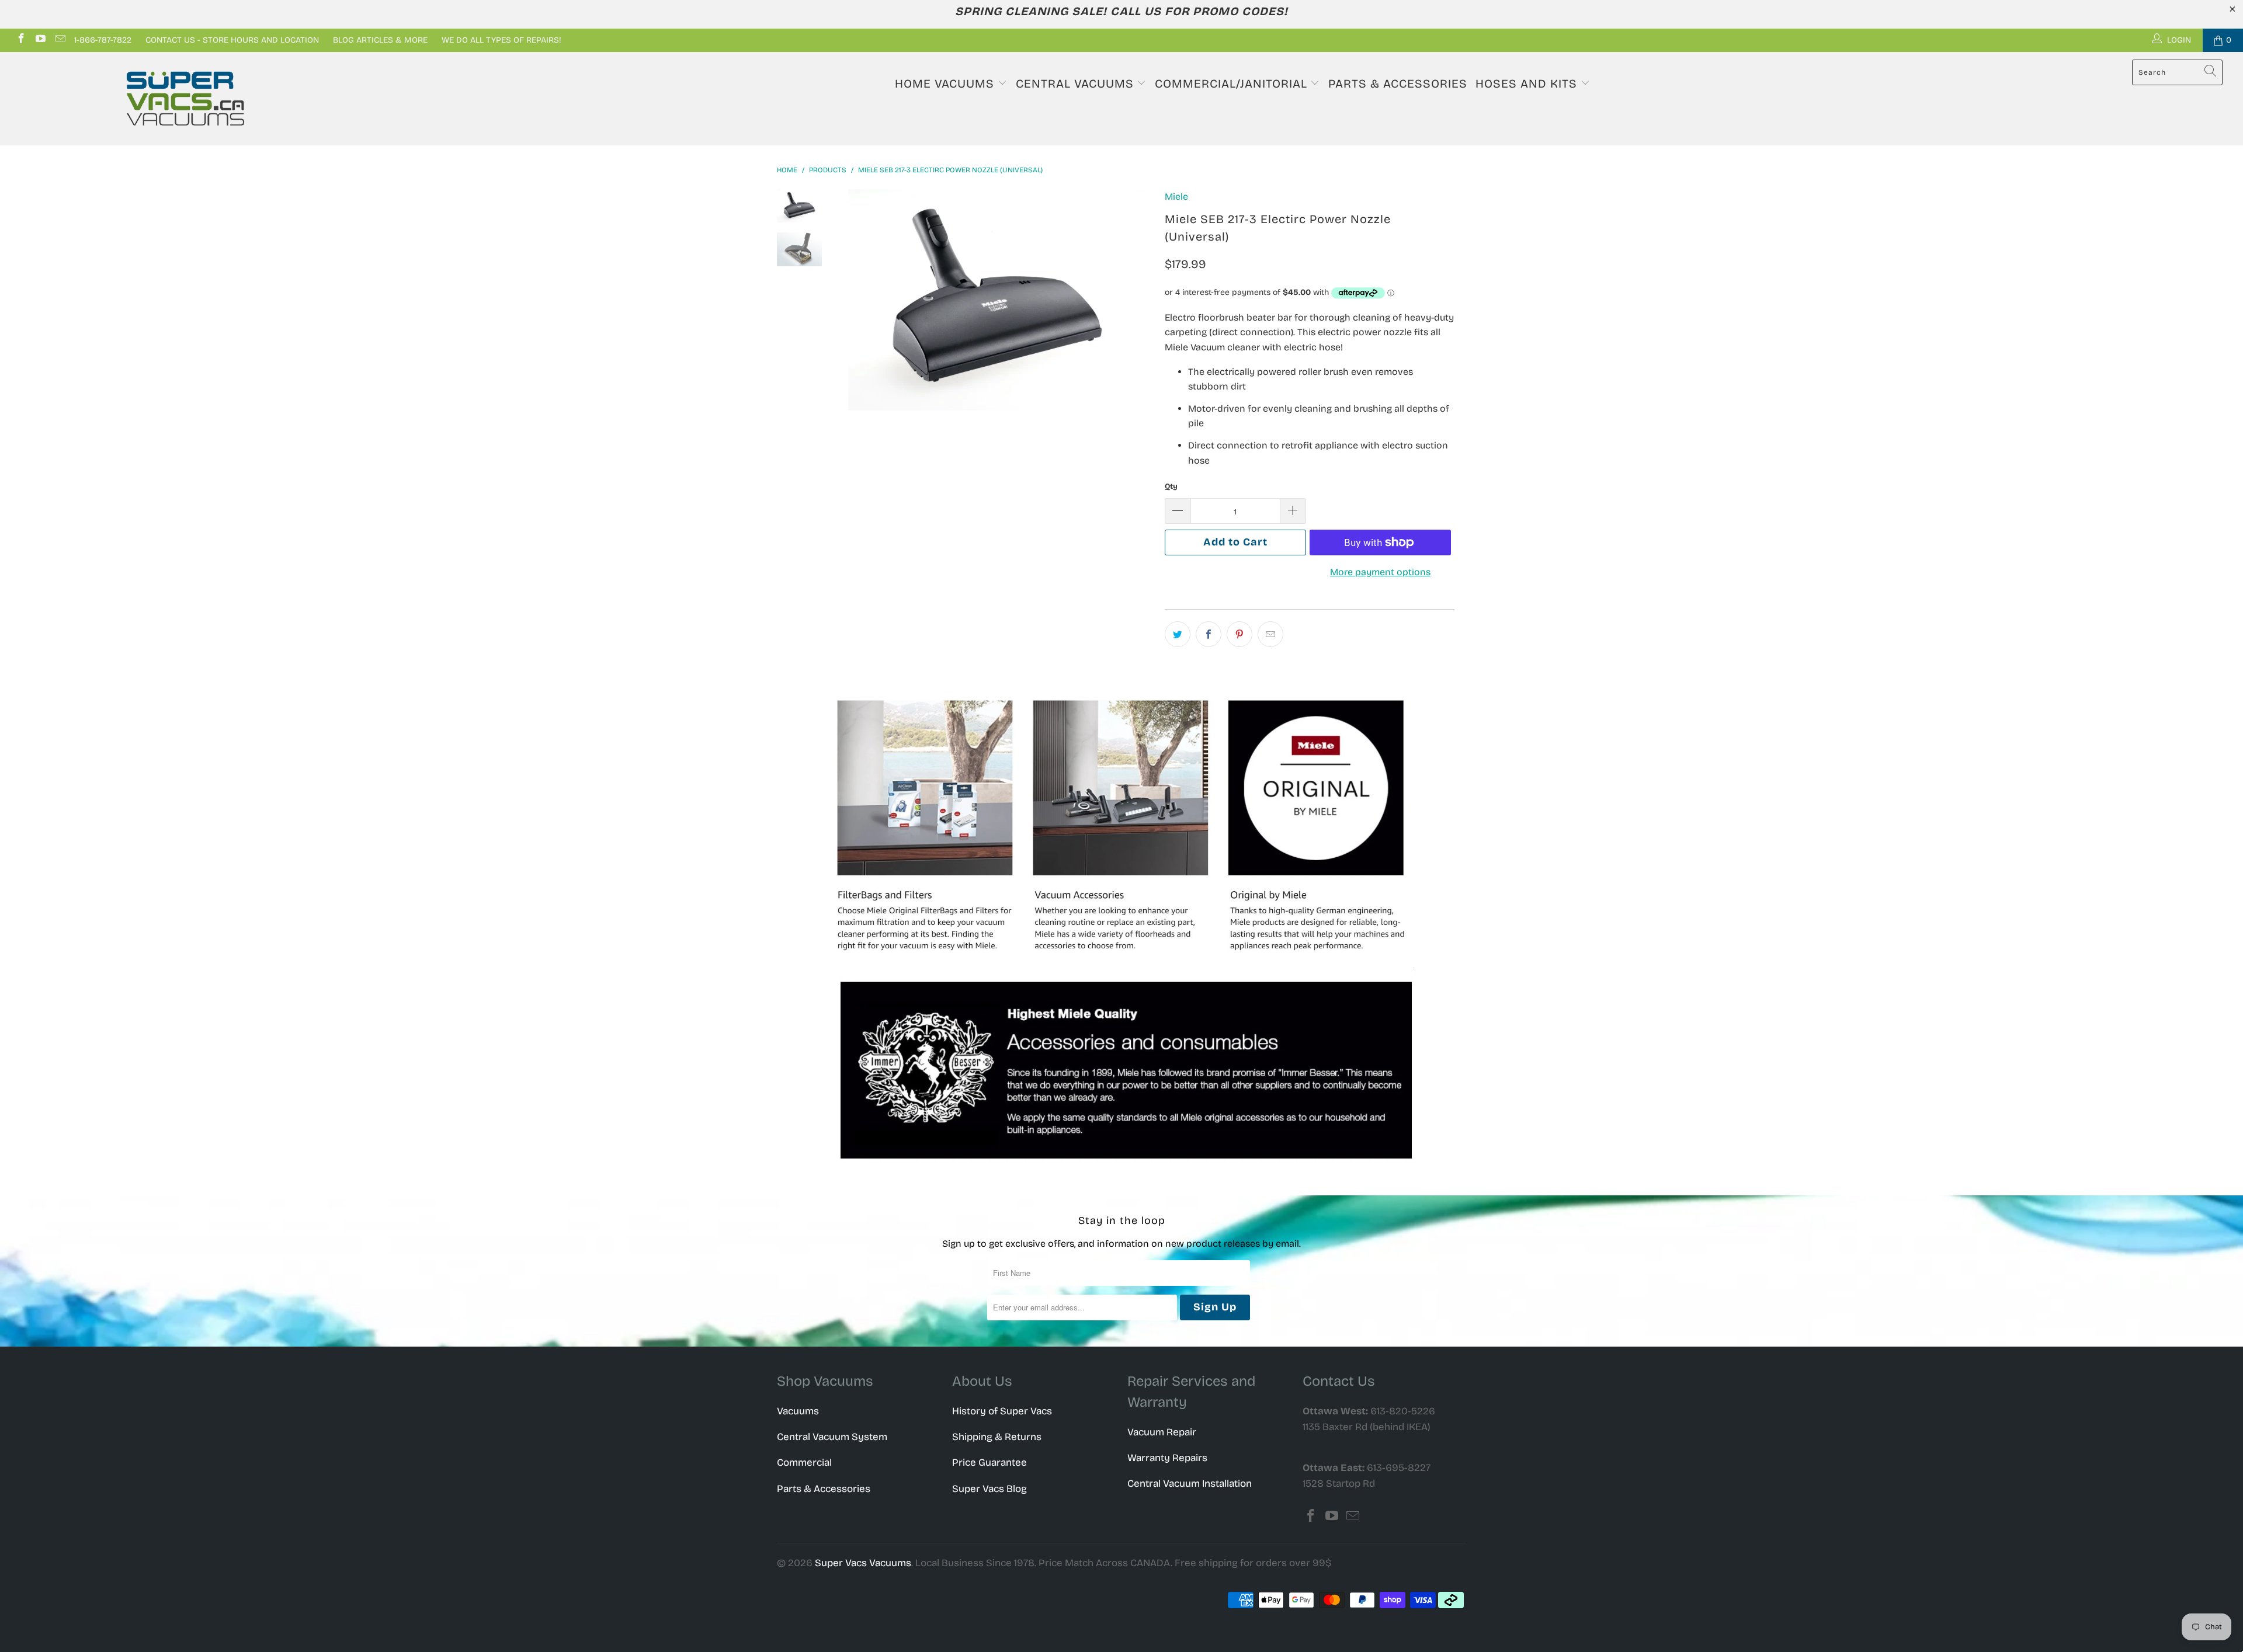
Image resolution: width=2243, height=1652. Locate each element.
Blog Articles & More (380, 40)
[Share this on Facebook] (1209, 634)
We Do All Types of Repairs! (501, 40)
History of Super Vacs (1002, 1411)
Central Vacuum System (832, 1437)
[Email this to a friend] (1270, 634)
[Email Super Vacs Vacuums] (60, 40)
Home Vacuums (946, 84)
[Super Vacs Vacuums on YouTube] (40, 40)
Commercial (804, 1463)
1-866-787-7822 (103, 40)
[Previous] (857, 300)
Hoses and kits (1528, 84)
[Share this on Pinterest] (1239, 634)
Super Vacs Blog (989, 1489)
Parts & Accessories (1398, 84)
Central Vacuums (1077, 84)
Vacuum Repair (1162, 1432)
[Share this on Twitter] (1178, 634)
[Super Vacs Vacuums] (185, 99)
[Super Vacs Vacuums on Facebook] (20, 40)
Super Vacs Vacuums (863, 1563)
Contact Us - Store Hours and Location (232, 40)
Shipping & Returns (997, 1437)
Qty (1171, 486)
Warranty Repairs (1167, 1458)
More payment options (1380, 572)
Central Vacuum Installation (1190, 1484)
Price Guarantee (989, 1463)
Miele (1176, 196)
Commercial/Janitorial (1233, 84)
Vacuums (798, 1411)
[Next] (1136, 300)
